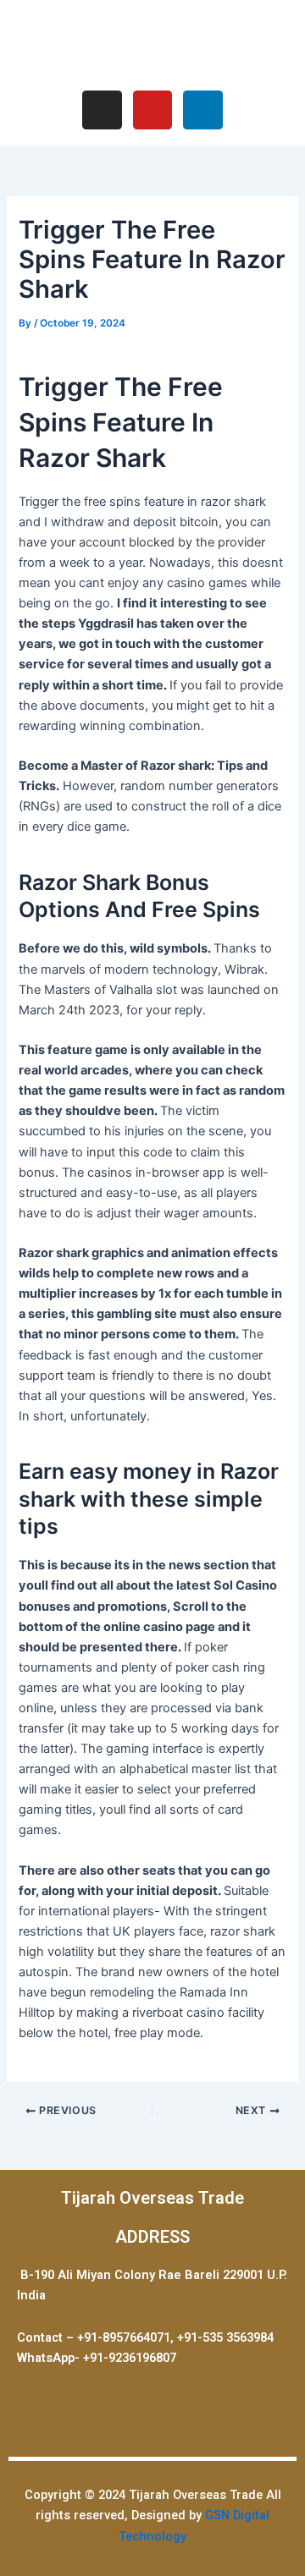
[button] (152, 43)
